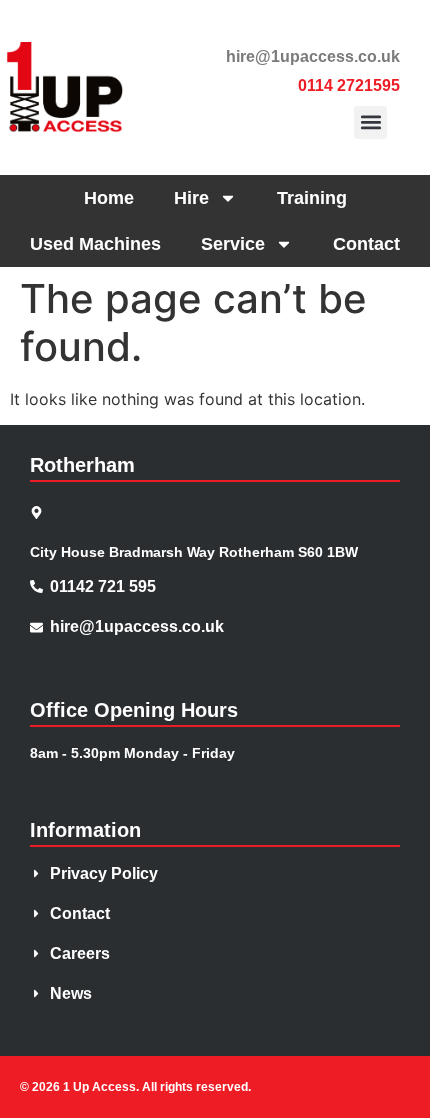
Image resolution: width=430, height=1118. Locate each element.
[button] (370, 122)
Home (109, 198)
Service (233, 244)
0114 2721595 (349, 85)
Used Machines (95, 244)
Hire (191, 198)
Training (312, 198)
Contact (366, 244)
